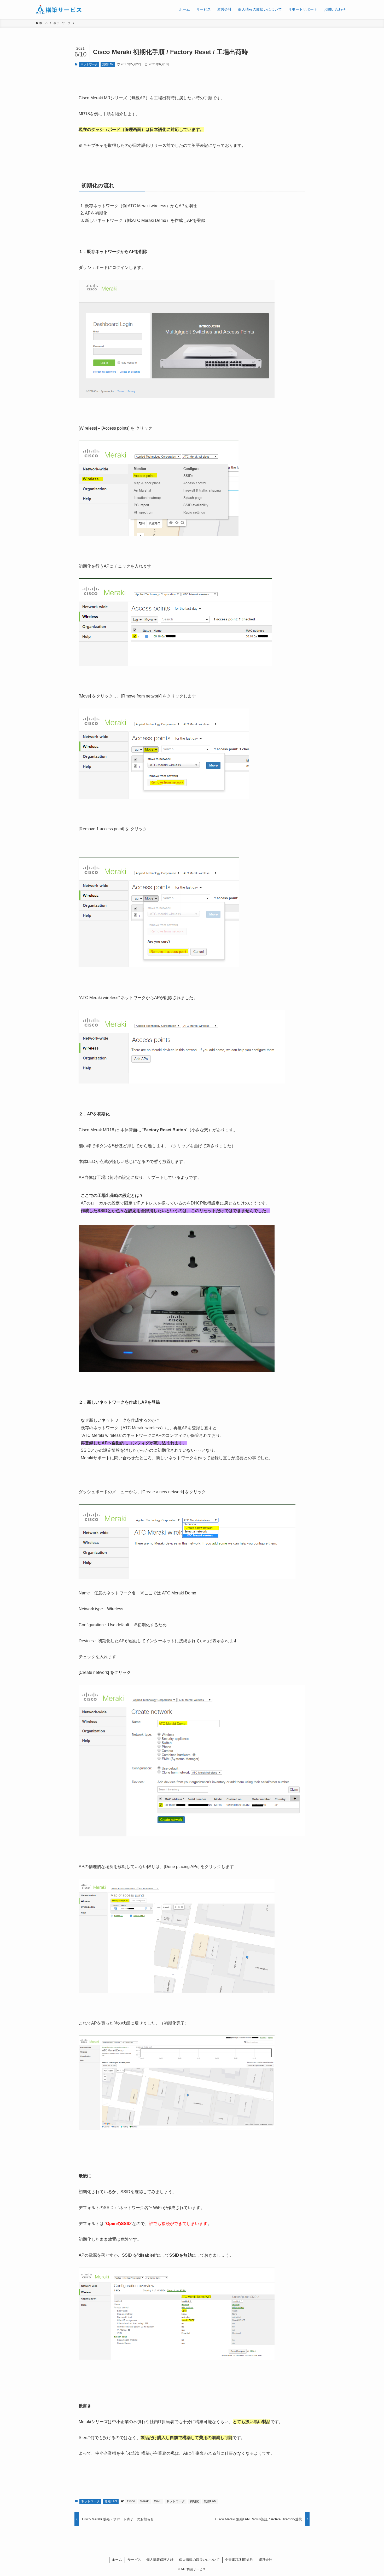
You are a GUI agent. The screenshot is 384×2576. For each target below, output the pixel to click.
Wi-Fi (158, 2501)
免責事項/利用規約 (239, 2560)
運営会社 (265, 2560)
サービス (134, 2560)
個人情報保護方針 (160, 2560)
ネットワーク (89, 64)
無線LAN (108, 64)
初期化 (194, 2501)
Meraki (145, 2501)
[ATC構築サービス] (59, 9)
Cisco (131, 2501)
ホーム (117, 2560)
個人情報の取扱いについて (199, 2560)
